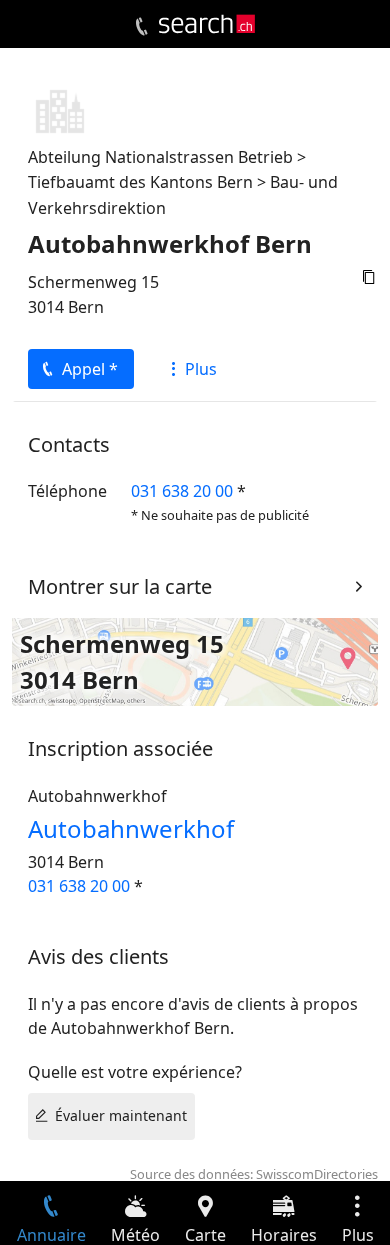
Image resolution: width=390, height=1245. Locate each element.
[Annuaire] (141, 27)
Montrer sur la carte (120, 586)
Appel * (90, 369)
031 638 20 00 (182, 491)
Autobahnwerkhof (131, 828)
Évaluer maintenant (121, 1115)
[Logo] (207, 24)
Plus (201, 369)
